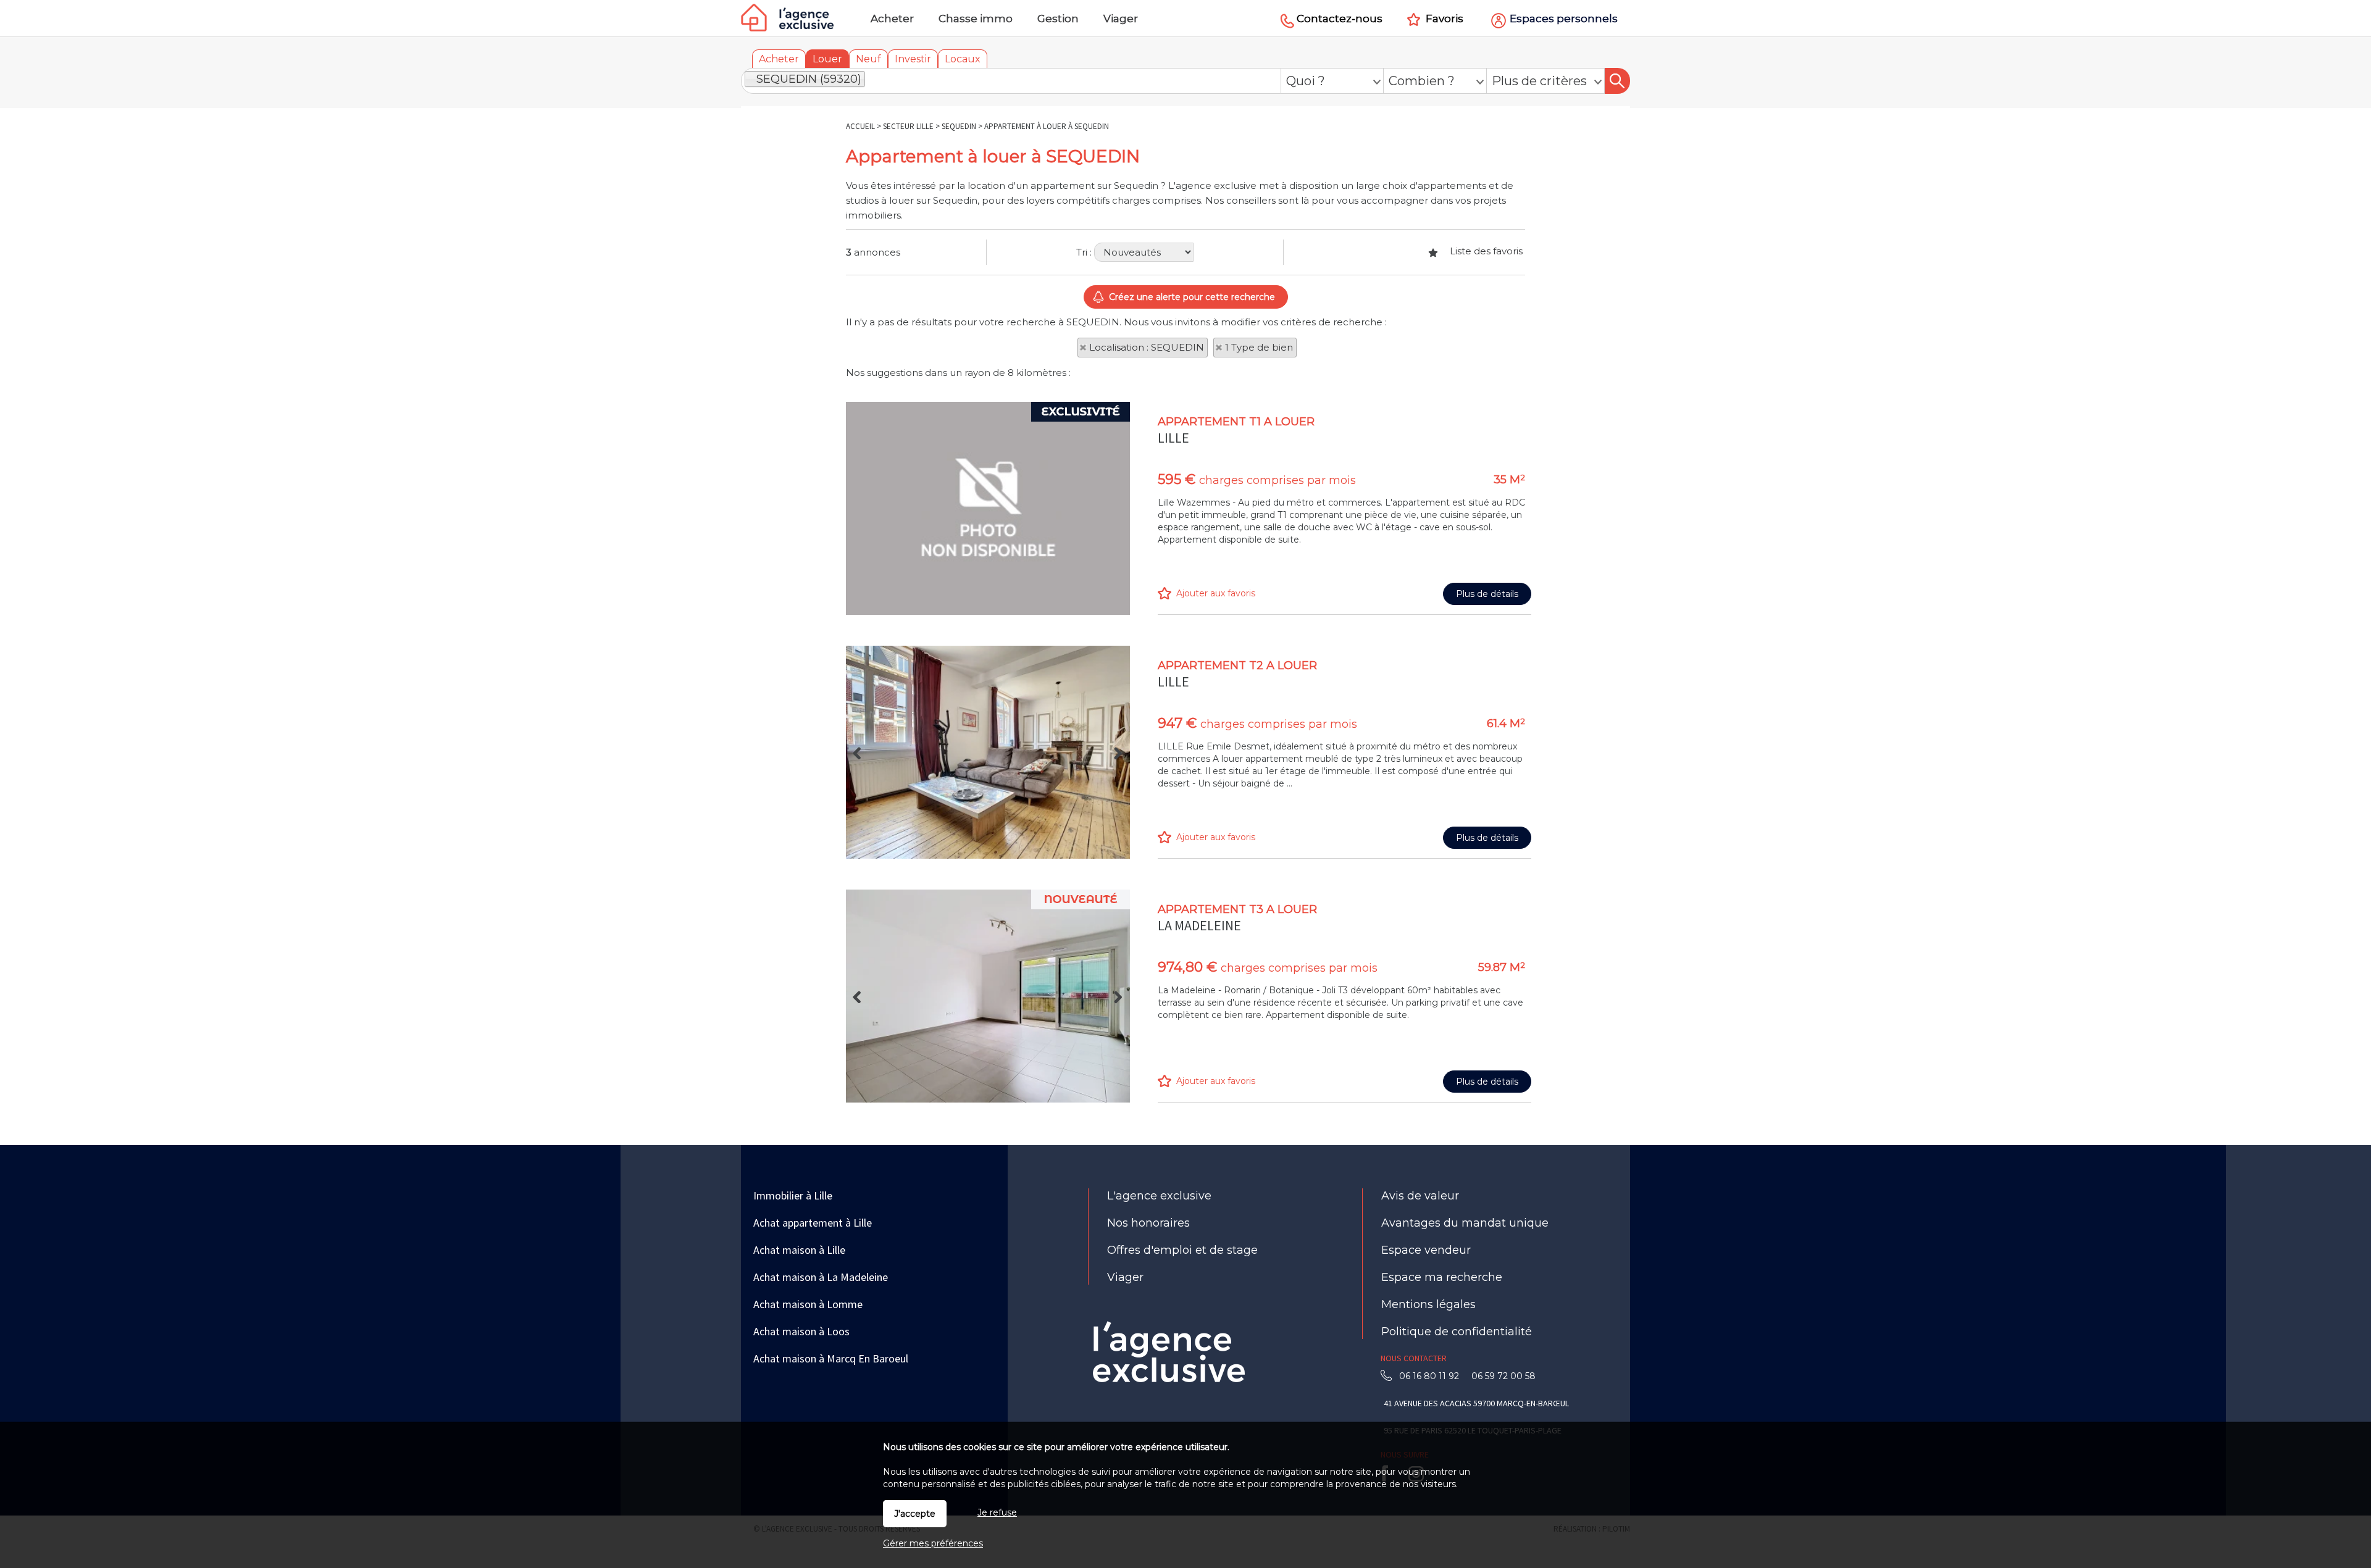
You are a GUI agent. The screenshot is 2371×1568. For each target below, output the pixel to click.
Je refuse (997, 1512)
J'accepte (915, 1514)
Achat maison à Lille (799, 1250)
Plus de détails (1487, 594)
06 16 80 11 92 (1433, 1376)
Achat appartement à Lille (813, 1223)
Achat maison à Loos (801, 1331)
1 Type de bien (1259, 347)
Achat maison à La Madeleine (821, 1277)
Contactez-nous (1340, 19)
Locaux (963, 59)
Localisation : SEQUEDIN (1147, 347)
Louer (827, 59)
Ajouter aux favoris (1216, 593)
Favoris (1445, 19)
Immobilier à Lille (793, 1195)
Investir (913, 59)
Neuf (868, 59)
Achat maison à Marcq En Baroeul (831, 1358)
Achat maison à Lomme (808, 1304)
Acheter (779, 59)
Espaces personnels (1564, 19)
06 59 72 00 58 (1501, 1376)
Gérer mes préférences (933, 1543)
